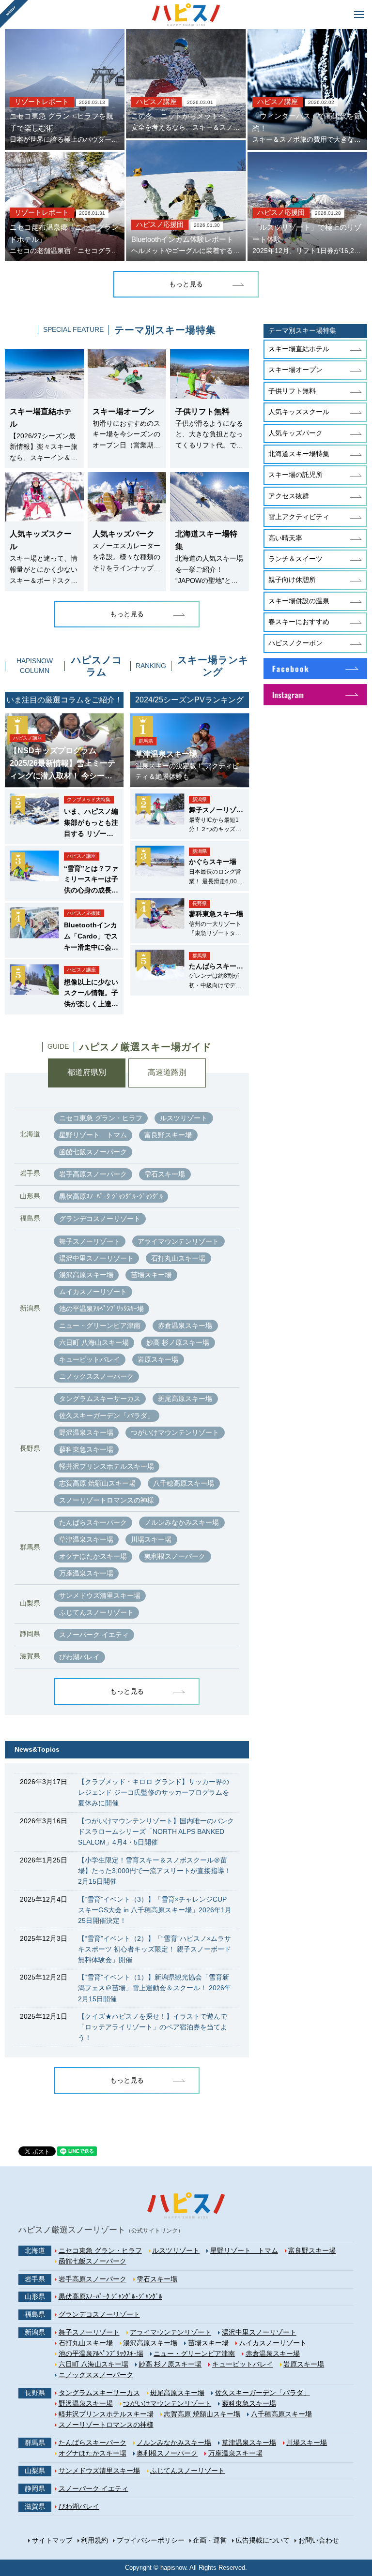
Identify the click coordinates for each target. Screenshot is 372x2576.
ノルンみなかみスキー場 (182, 1522)
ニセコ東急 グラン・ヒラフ (101, 1118)
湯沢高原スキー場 (86, 1275)
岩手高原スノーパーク (93, 1174)
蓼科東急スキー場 (86, 1449)
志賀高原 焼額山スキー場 (97, 1483)
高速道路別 (167, 1072)
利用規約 (94, 2540)
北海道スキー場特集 (299, 454)
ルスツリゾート (184, 1118)
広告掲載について (263, 2540)
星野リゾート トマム (93, 1135)
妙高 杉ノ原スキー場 (178, 1342)
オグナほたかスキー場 (93, 1556)
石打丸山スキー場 (178, 1258)
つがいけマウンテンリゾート (175, 1432)
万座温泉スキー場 (86, 1573)
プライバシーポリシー (151, 2540)
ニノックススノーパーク (96, 1376)
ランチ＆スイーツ (295, 559)
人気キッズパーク (295, 433)
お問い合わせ (319, 2540)
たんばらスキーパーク (93, 1522)
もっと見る (186, 284)
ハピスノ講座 (156, 102)
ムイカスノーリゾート (93, 1292)
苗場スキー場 (151, 1275)
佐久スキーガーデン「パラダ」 (107, 1415)
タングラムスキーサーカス (100, 1399)
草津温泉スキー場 (86, 1539)
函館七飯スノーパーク (93, 1152)
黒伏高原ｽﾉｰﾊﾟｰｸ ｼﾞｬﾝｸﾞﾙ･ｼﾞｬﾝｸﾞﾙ (111, 1196)
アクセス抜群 (289, 496)
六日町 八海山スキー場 (94, 1342)
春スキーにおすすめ (299, 622)
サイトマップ (52, 2540)
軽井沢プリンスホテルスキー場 (107, 1466)
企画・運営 (210, 2540)
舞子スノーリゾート (90, 1241)
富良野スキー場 (168, 1135)
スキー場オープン (295, 370)
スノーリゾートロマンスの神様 (107, 1500)
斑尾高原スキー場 (185, 1399)
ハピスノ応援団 (160, 225)
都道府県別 (87, 1072)
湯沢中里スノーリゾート (96, 1258)
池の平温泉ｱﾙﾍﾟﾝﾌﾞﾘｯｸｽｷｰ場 (101, 1309)
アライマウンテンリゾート (178, 1241)
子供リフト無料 (292, 391)
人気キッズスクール (299, 412)
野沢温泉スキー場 (86, 1432)
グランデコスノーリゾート (100, 1219)
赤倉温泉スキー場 (185, 1325)
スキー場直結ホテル (299, 349)
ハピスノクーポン (295, 643)
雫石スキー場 (165, 1174)
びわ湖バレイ (79, 1657)
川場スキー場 (151, 1539)
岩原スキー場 (158, 1359)
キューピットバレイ (90, 1359)
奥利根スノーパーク (175, 1556)
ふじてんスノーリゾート (96, 1612)
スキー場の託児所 (295, 475)
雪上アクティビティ (299, 517)
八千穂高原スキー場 (184, 1483)
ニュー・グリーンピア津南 (100, 1325)
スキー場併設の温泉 (299, 601)
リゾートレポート (42, 102)
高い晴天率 (285, 538)
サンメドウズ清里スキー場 (100, 1595)
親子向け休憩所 (292, 580)
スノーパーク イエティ (94, 1635)
